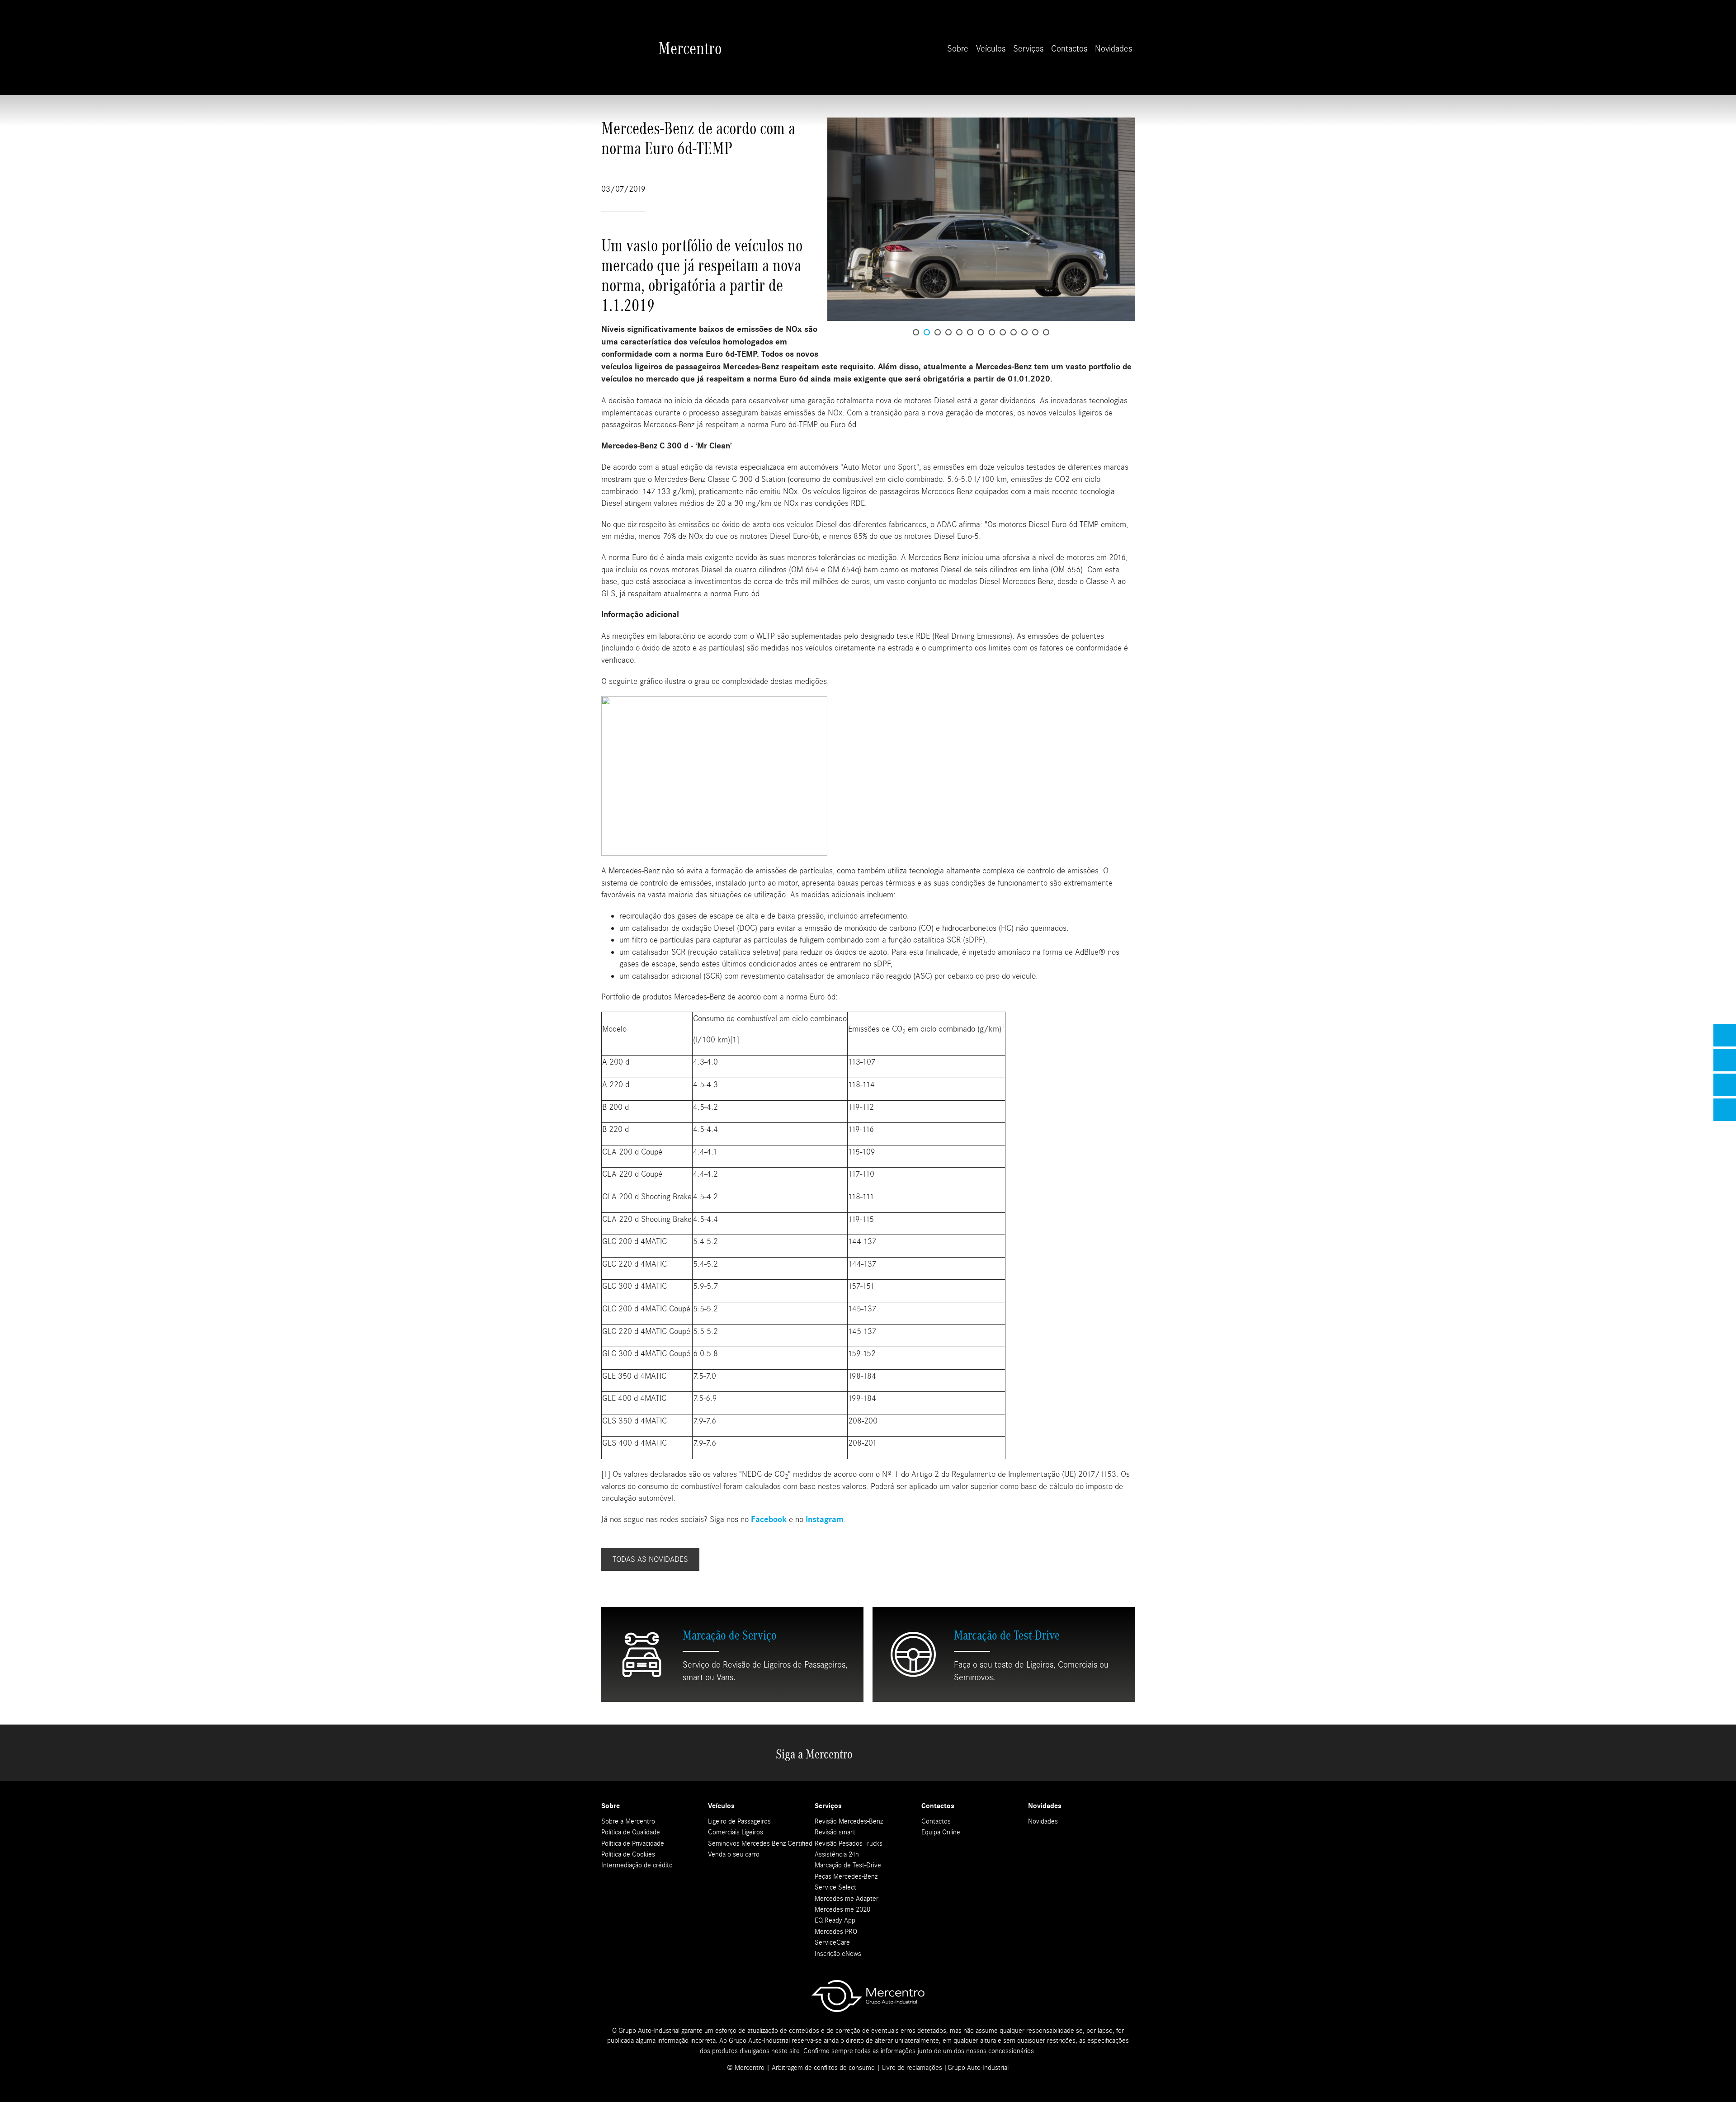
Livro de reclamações (912, 2068)
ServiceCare (832, 1942)
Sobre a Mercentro (628, 1821)
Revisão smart (835, 1832)
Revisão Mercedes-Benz (849, 1821)
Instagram (825, 1520)
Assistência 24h (837, 1854)
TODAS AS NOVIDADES (650, 1559)
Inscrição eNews (838, 1954)
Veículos (991, 49)
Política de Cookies (628, 1854)
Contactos (1069, 49)
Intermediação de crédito (637, 1865)
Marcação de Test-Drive (848, 1865)
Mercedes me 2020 (842, 1909)
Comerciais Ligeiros (736, 1832)
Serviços (1028, 49)
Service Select (835, 1887)
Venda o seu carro (734, 1854)
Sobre (958, 49)
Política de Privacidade (633, 1843)
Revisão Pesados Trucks (849, 1843)
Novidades (1113, 49)
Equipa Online (941, 1832)
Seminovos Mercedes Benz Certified (760, 1843)
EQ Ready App (835, 1920)
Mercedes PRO (836, 1932)
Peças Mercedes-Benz (846, 1876)
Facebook (770, 1520)
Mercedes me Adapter (847, 1899)
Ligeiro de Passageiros (739, 1821)
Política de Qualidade (631, 1832)
